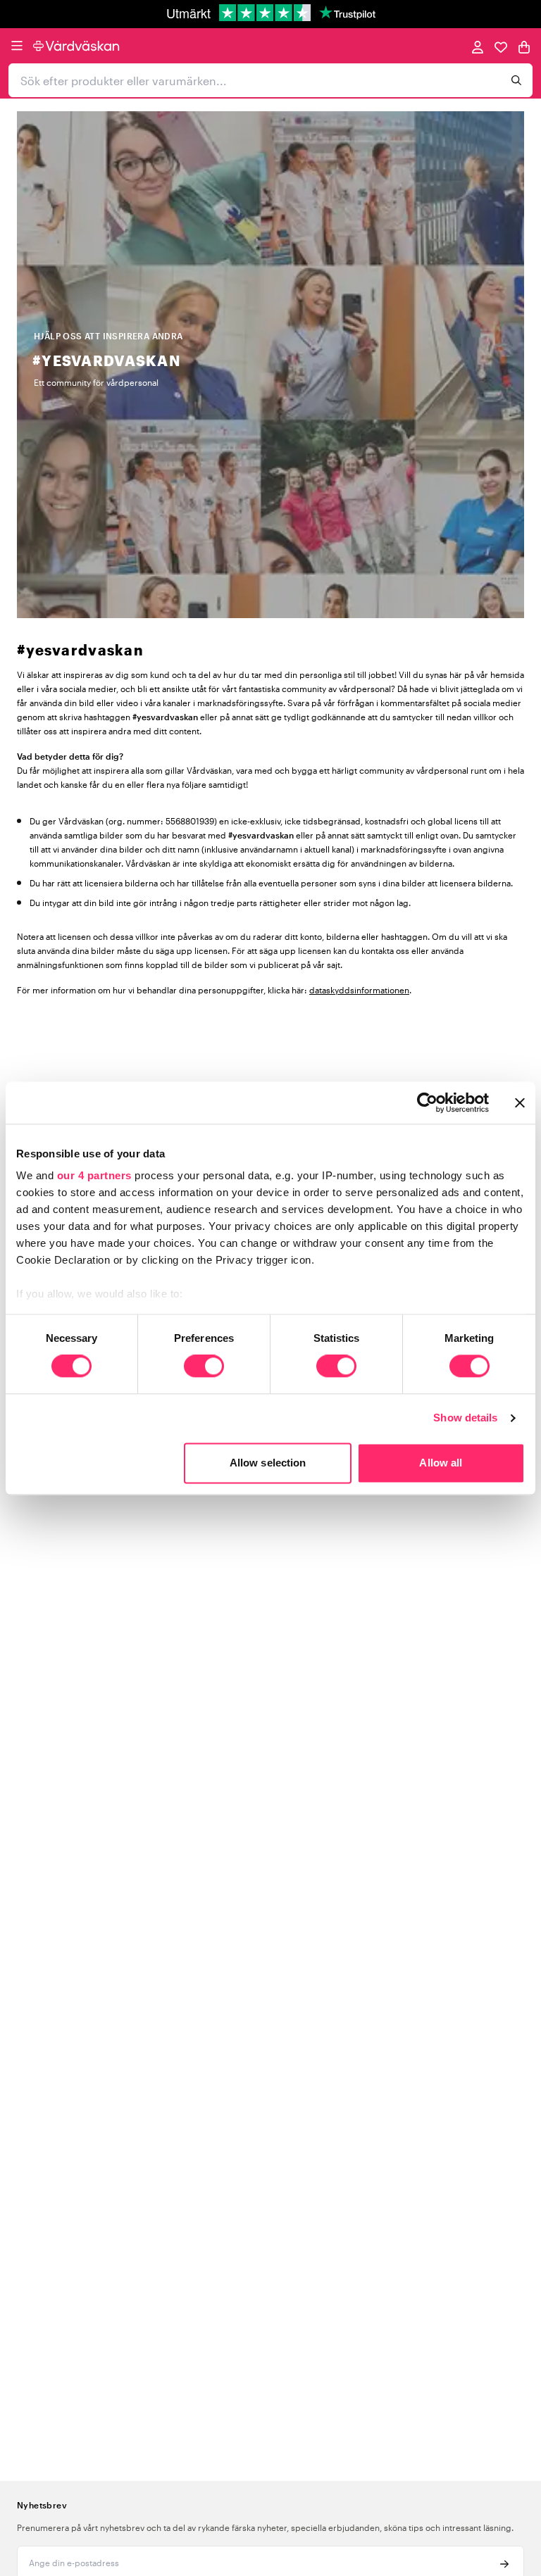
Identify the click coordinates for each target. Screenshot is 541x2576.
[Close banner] (520, 1102)
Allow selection (268, 1463)
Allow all (441, 1463)
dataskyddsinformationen (359, 990)
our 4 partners (94, 1175)
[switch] (204, 1368)
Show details (465, 1418)
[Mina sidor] (478, 46)
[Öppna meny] (17, 46)
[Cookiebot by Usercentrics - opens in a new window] (427, 1102)
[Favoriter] (501, 46)
